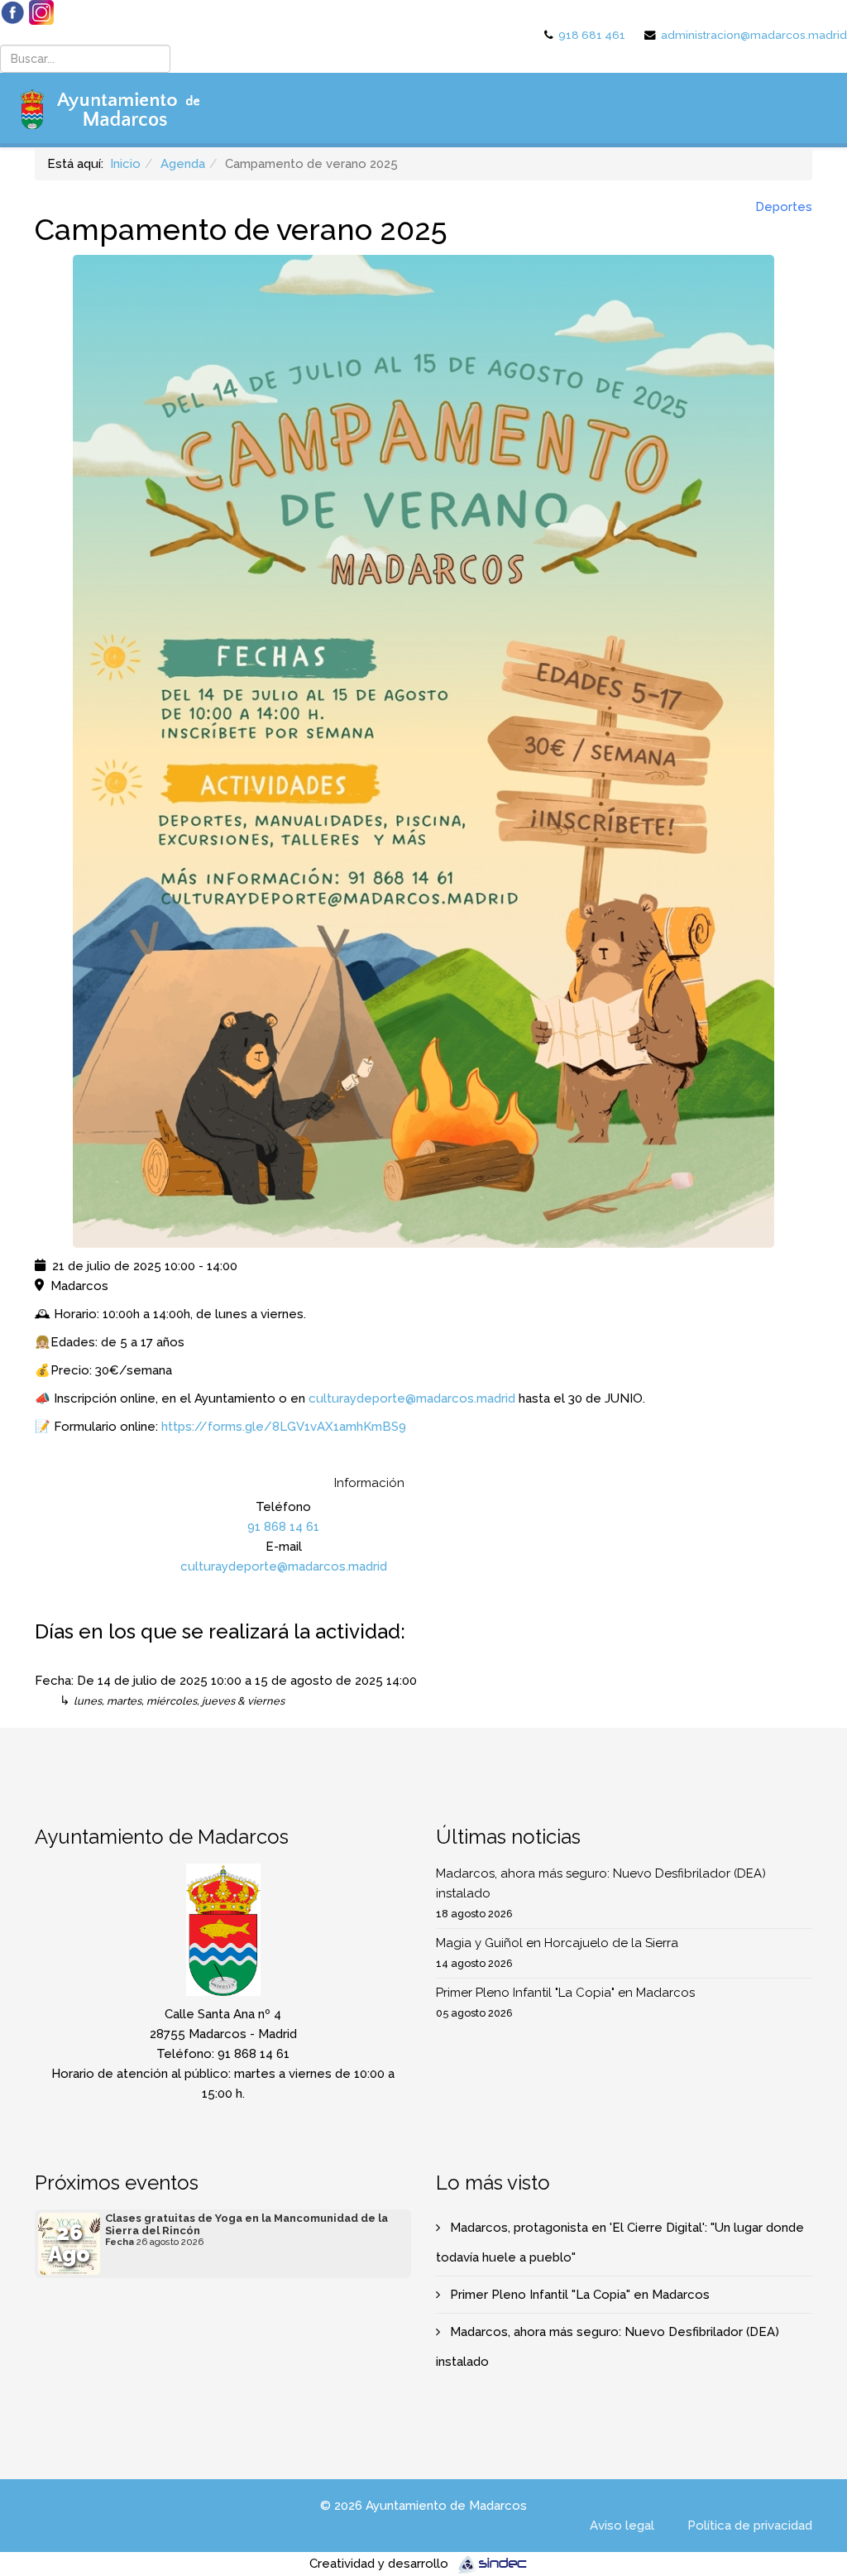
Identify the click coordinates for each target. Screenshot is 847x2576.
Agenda (183, 164)
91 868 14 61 (283, 1527)
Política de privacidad (750, 2526)
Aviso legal (622, 2526)
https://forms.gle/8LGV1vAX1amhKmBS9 (284, 1427)
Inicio (125, 164)
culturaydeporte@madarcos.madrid (412, 1398)
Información (369, 1483)
